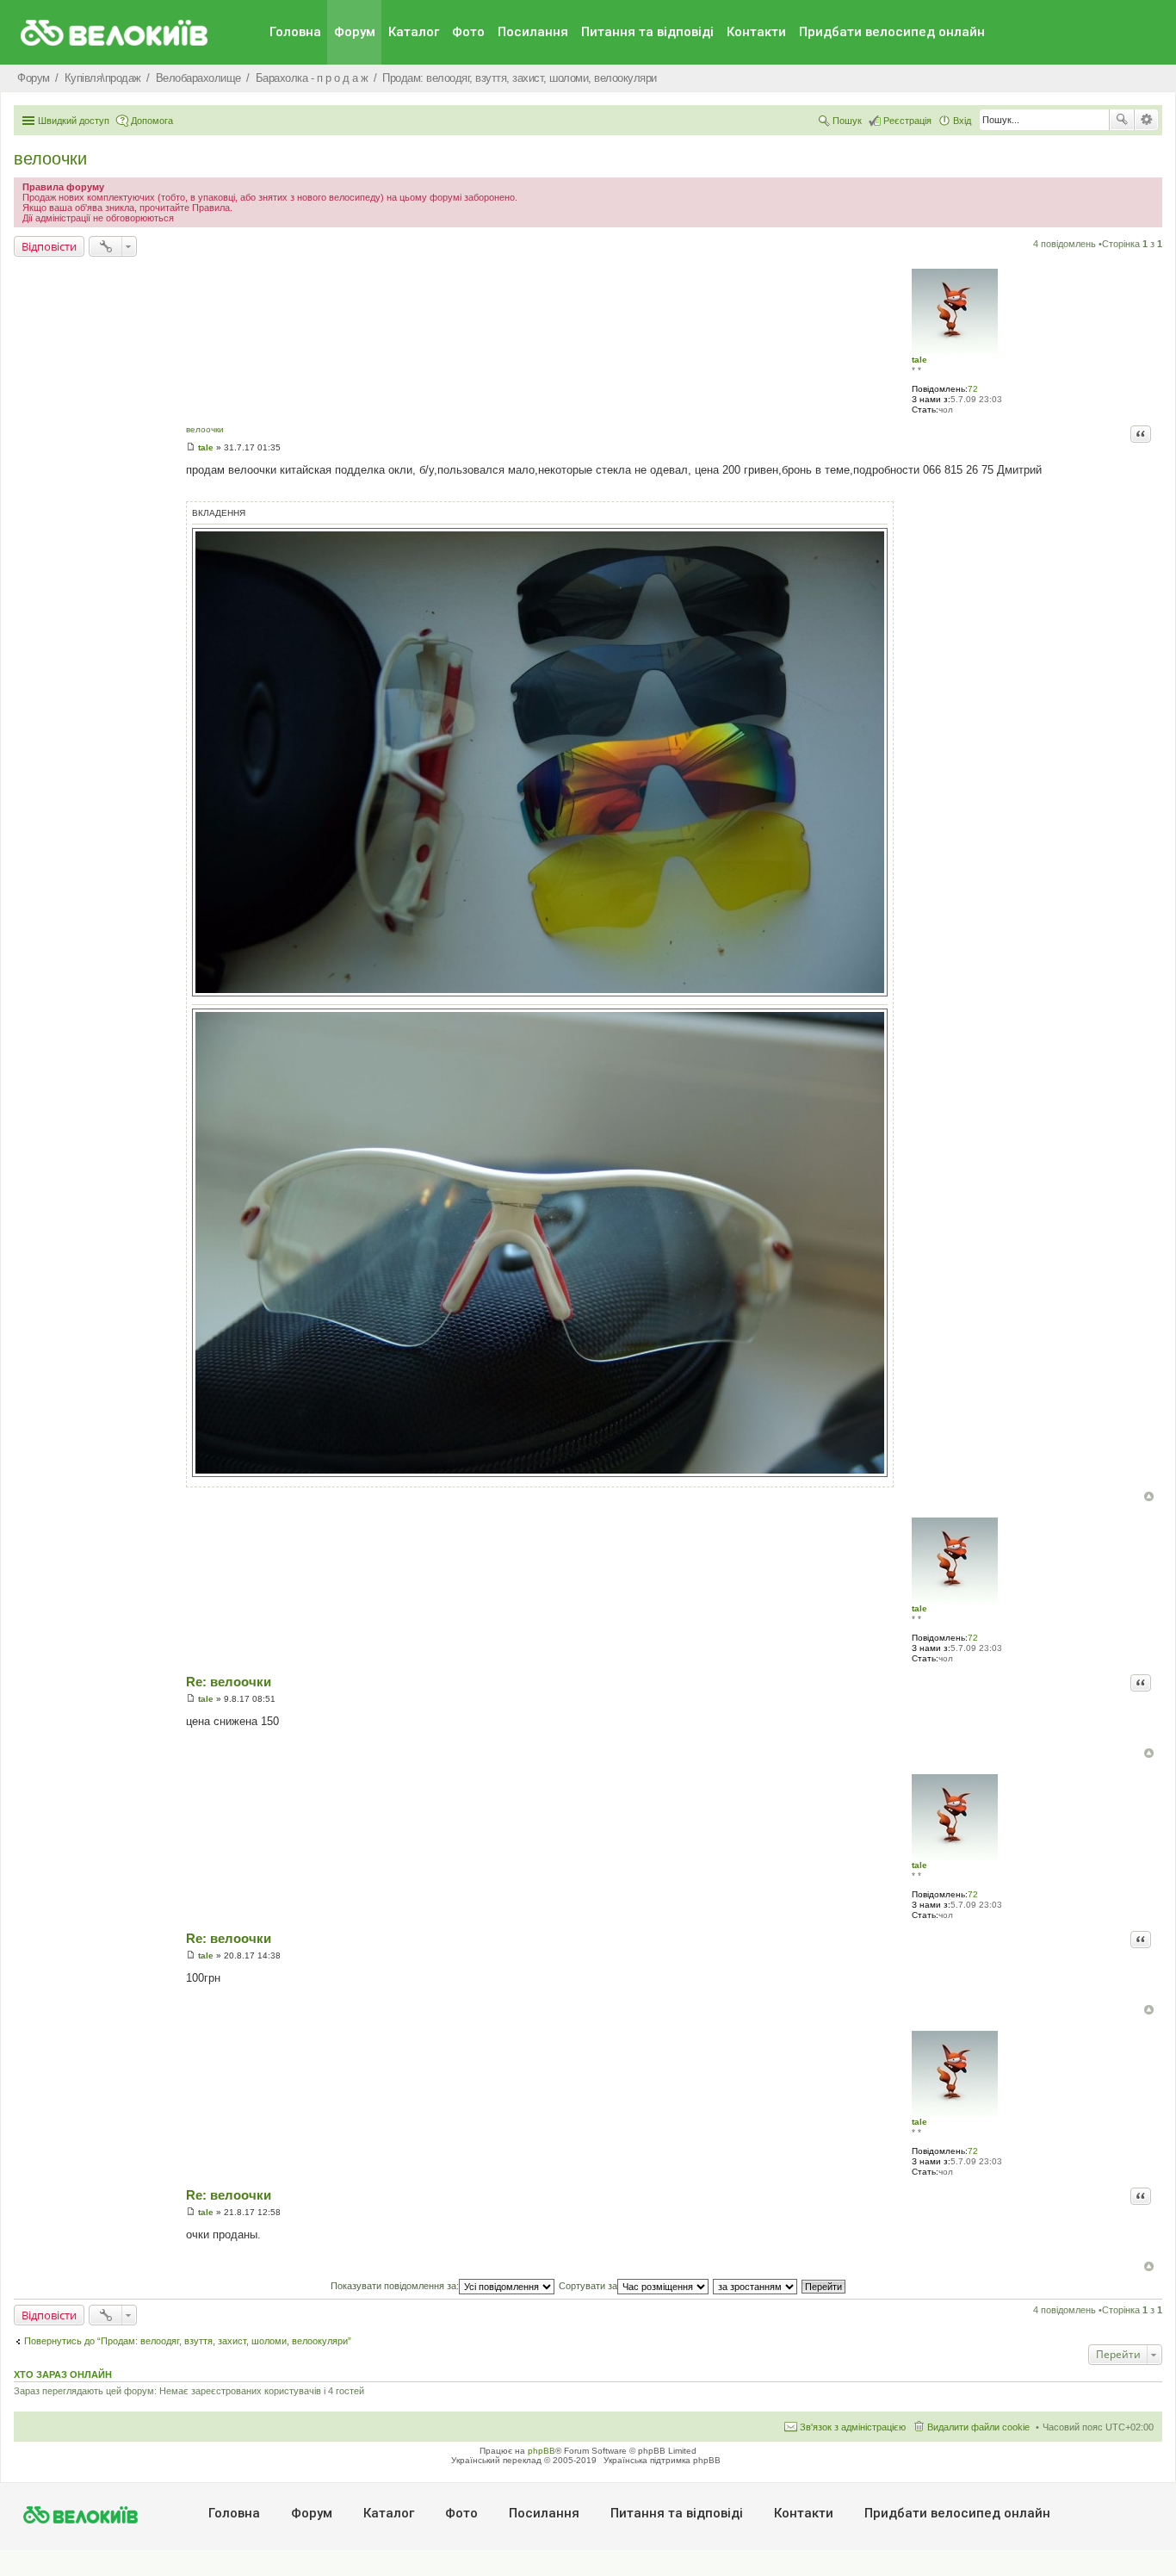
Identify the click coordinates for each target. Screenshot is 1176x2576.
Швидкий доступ (74, 121)
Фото (468, 32)
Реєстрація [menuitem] (907, 121)
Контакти (756, 32)
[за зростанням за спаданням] (756, 2286)
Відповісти (49, 246)
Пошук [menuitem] (847, 121)
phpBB (542, 2451)
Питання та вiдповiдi (647, 32)
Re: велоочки (229, 1682)
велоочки (50, 158)
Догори (1149, 1496)
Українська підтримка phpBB (662, 2460)
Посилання (533, 32)
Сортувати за (588, 2286)
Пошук (1122, 120)
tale (919, 360)
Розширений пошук (1146, 120)
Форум (355, 32)
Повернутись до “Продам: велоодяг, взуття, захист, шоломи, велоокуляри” (188, 2341)
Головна (295, 32)
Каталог (414, 32)
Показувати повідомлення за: (395, 2286)
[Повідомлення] (191, 447)
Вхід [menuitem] (962, 121)
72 (973, 389)
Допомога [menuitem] (152, 121)
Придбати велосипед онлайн (892, 32)
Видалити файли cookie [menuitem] (978, 2427)
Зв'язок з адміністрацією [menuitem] (853, 2427)
